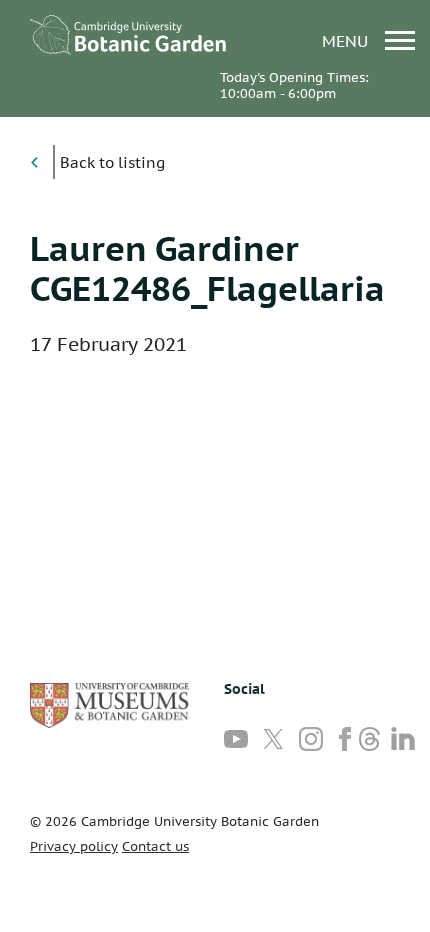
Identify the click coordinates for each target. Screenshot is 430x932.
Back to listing (112, 162)
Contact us (155, 846)
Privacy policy (74, 846)
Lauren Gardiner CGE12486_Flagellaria (207, 268)
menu (347, 40)
